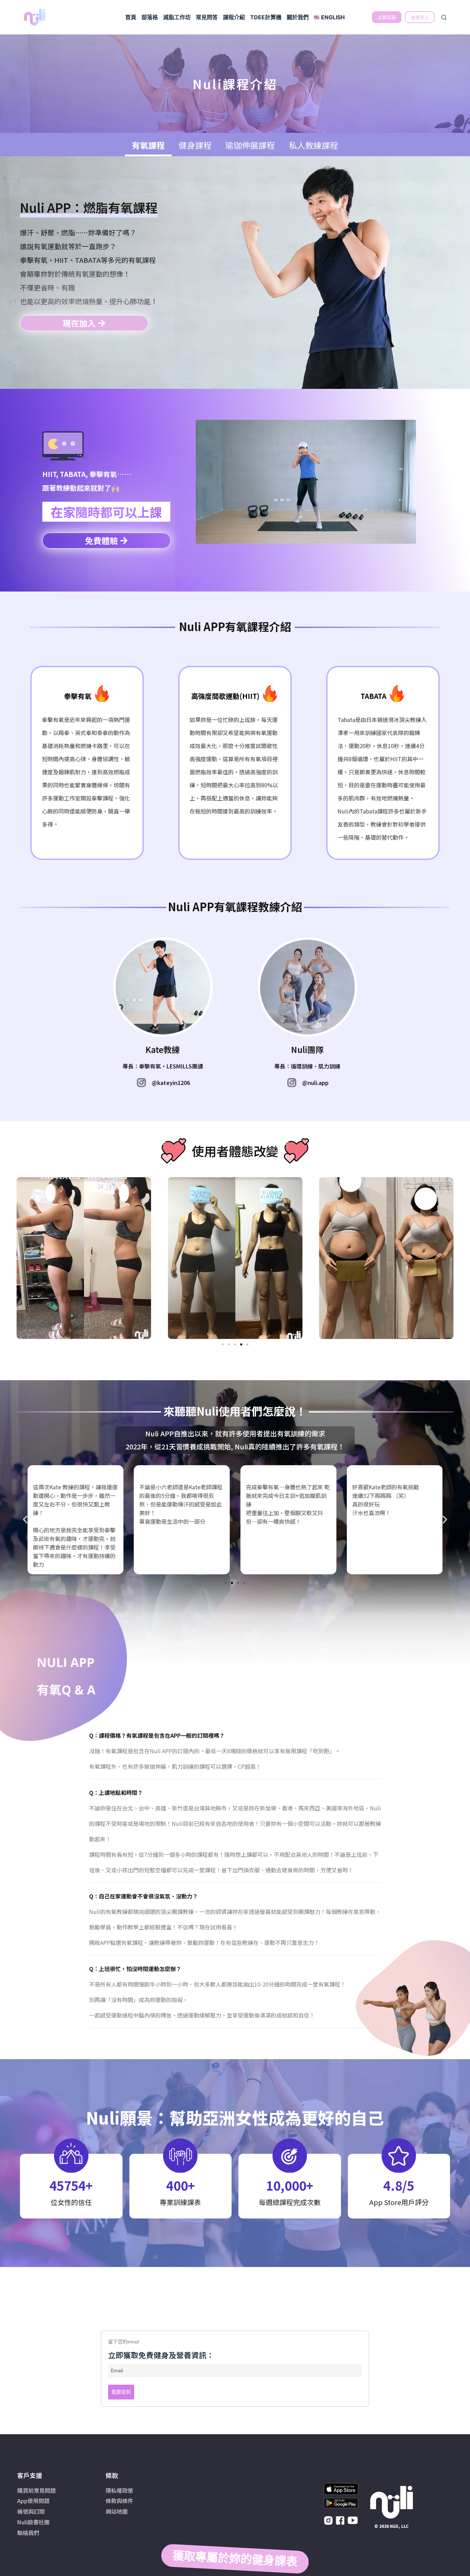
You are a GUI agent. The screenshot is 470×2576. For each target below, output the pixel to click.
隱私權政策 (119, 2490)
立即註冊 (387, 17)
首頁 (131, 17)
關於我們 (298, 17)
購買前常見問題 (36, 2490)
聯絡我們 (28, 2533)
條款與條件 (119, 2501)
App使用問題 (33, 2501)
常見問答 (207, 17)
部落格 (150, 17)
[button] (223, 1344)
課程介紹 (234, 17)
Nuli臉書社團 (33, 2522)
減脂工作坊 (177, 17)
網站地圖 (117, 2511)
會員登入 (420, 17)
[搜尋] (444, 17)
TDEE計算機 (266, 17)
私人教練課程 (313, 145)
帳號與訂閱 (31, 2511)
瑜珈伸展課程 (250, 145)
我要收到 (121, 2392)
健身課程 (195, 145)
